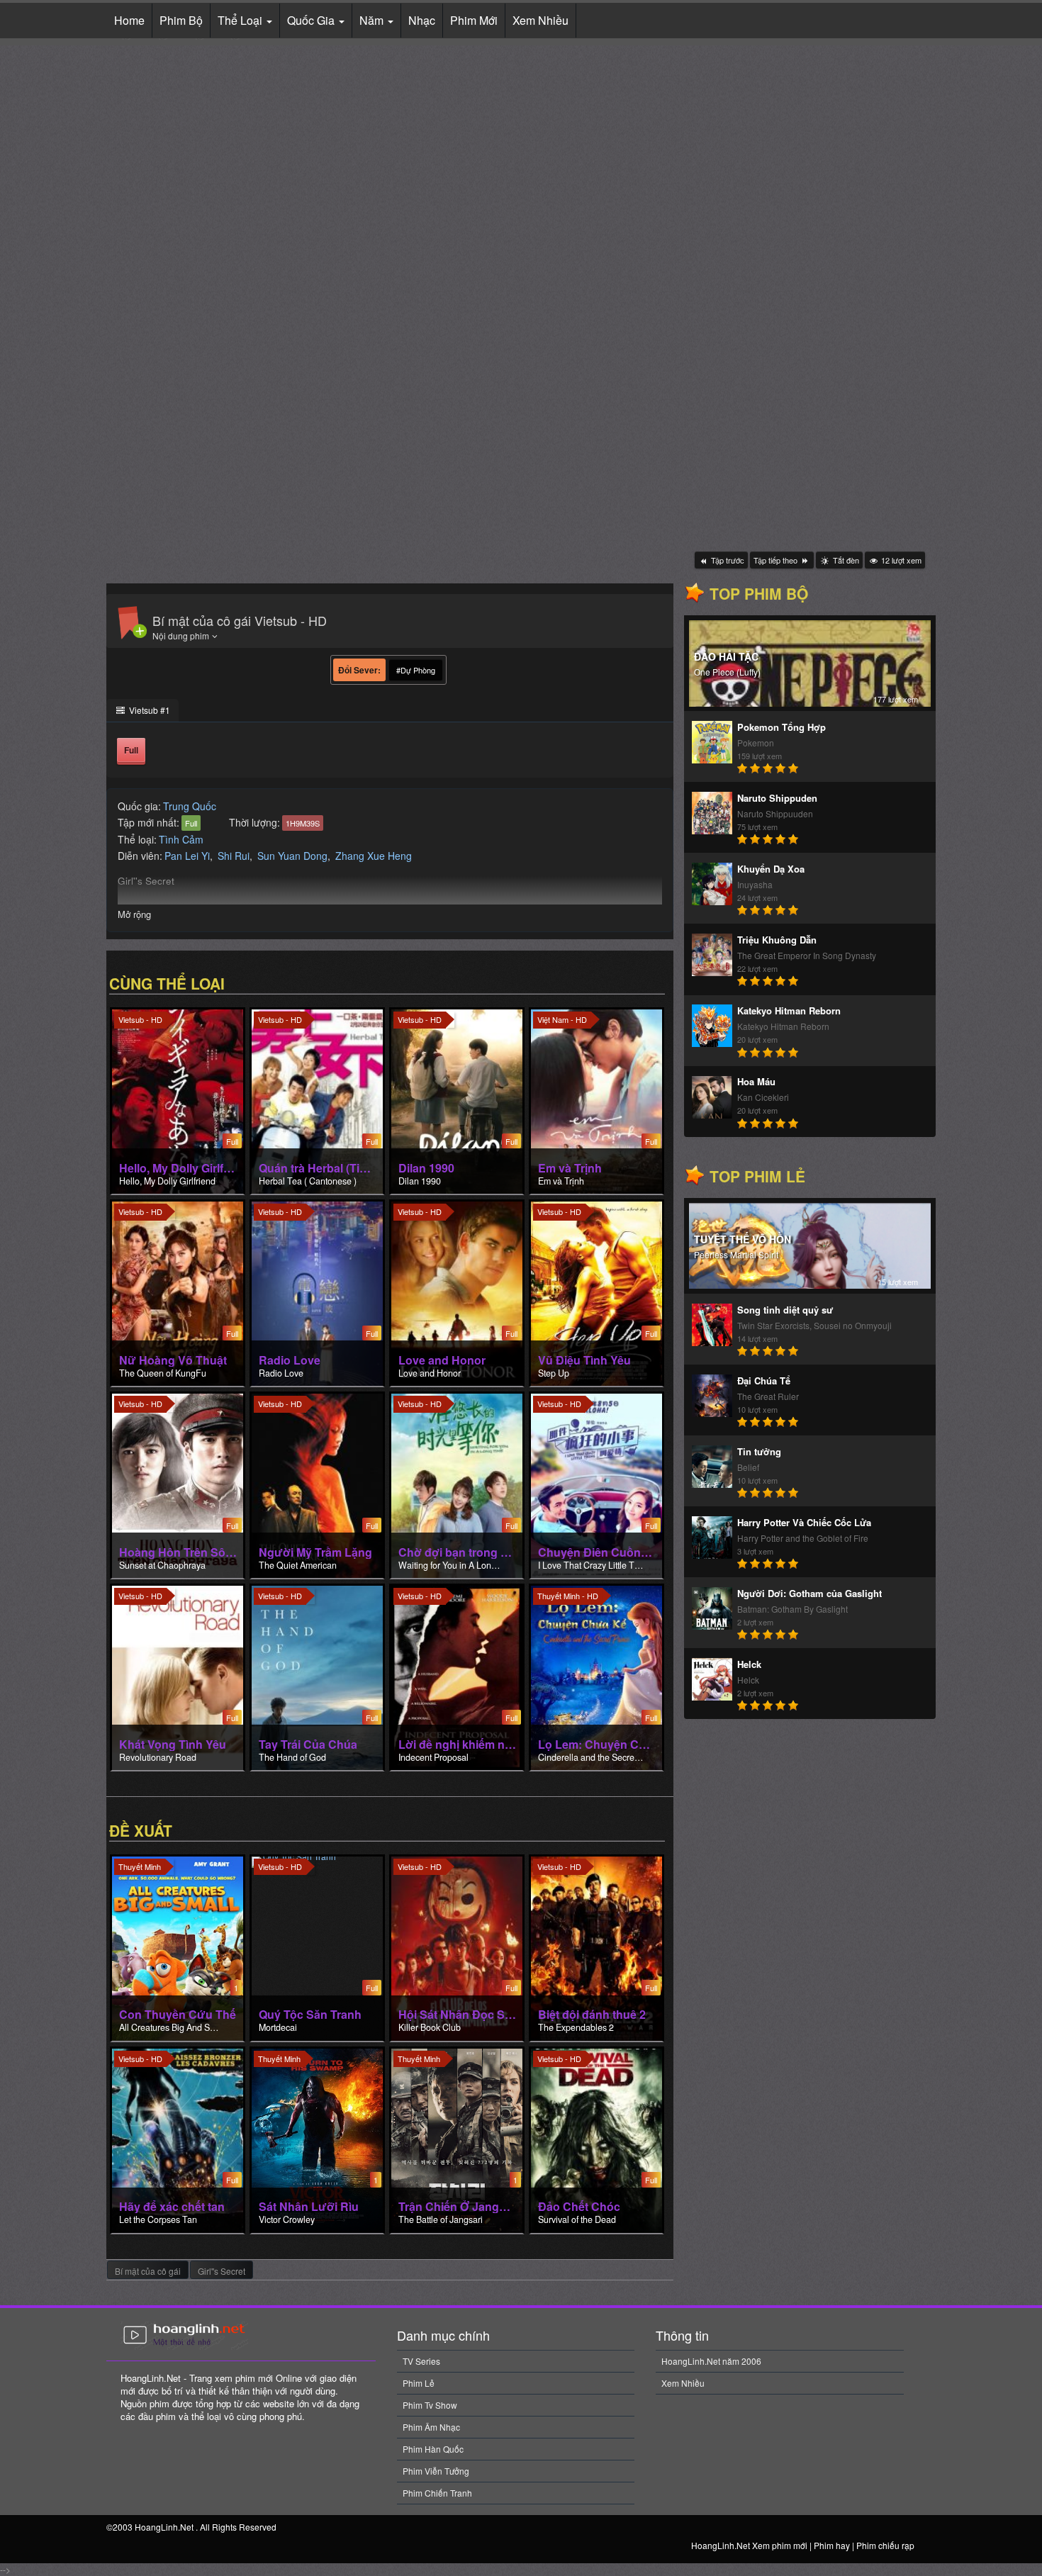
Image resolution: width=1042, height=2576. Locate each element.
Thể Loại (241, 20)
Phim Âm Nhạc (431, 2427)
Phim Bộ (181, 20)
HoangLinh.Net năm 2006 (711, 2361)
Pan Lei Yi (187, 856)
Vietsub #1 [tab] (149, 710)
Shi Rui (234, 856)
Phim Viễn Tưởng (436, 2471)
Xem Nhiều (540, 20)
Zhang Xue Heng (374, 856)
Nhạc (422, 20)
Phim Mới (474, 20)
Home (129, 20)
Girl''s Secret (222, 2271)
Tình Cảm (181, 839)
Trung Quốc (190, 806)
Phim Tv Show (430, 2405)
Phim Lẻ (419, 2383)
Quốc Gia (312, 20)
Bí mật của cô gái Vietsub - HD (240, 620)
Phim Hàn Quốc (433, 2449)
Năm (373, 20)
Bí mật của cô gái (148, 2271)
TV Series (421, 2361)
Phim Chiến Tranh (437, 2493)
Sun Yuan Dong (292, 856)
